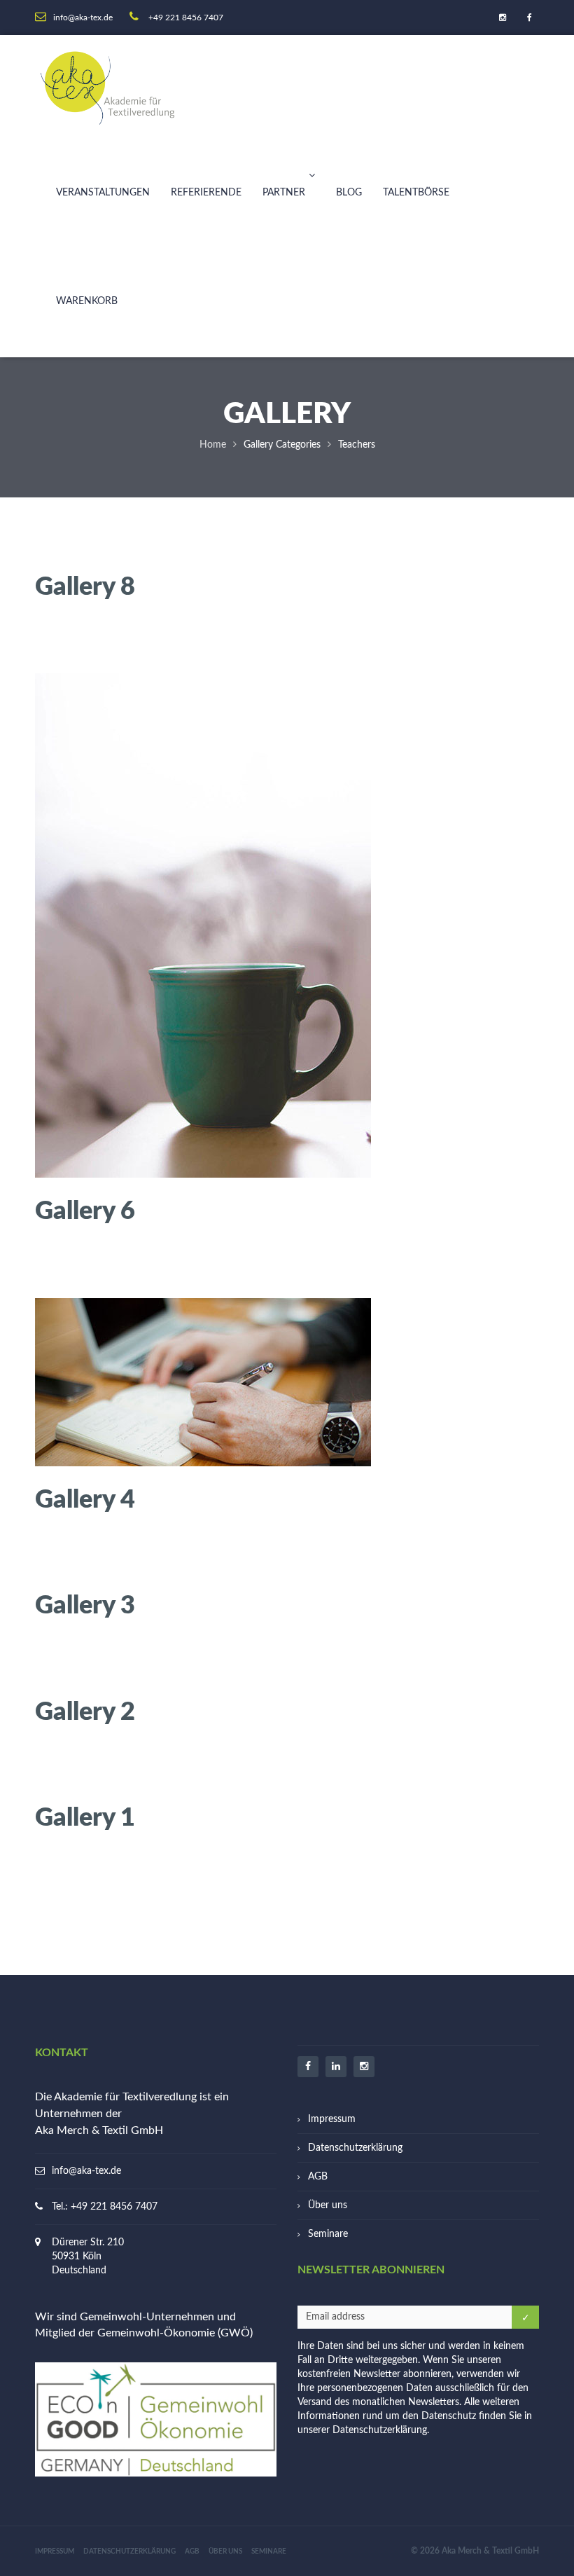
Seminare (328, 2234)
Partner (284, 193)
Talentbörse (416, 193)
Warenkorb (87, 301)
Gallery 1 (85, 1816)
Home (213, 445)
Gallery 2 (85, 1710)
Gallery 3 (85, 1604)
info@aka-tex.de (86, 2171)
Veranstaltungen (103, 193)
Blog (349, 193)
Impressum (332, 2119)
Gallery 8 (85, 585)
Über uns (328, 2205)
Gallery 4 (85, 1498)
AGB (318, 2177)
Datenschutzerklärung (355, 2148)
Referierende (206, 193)
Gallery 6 (85, 1209)
